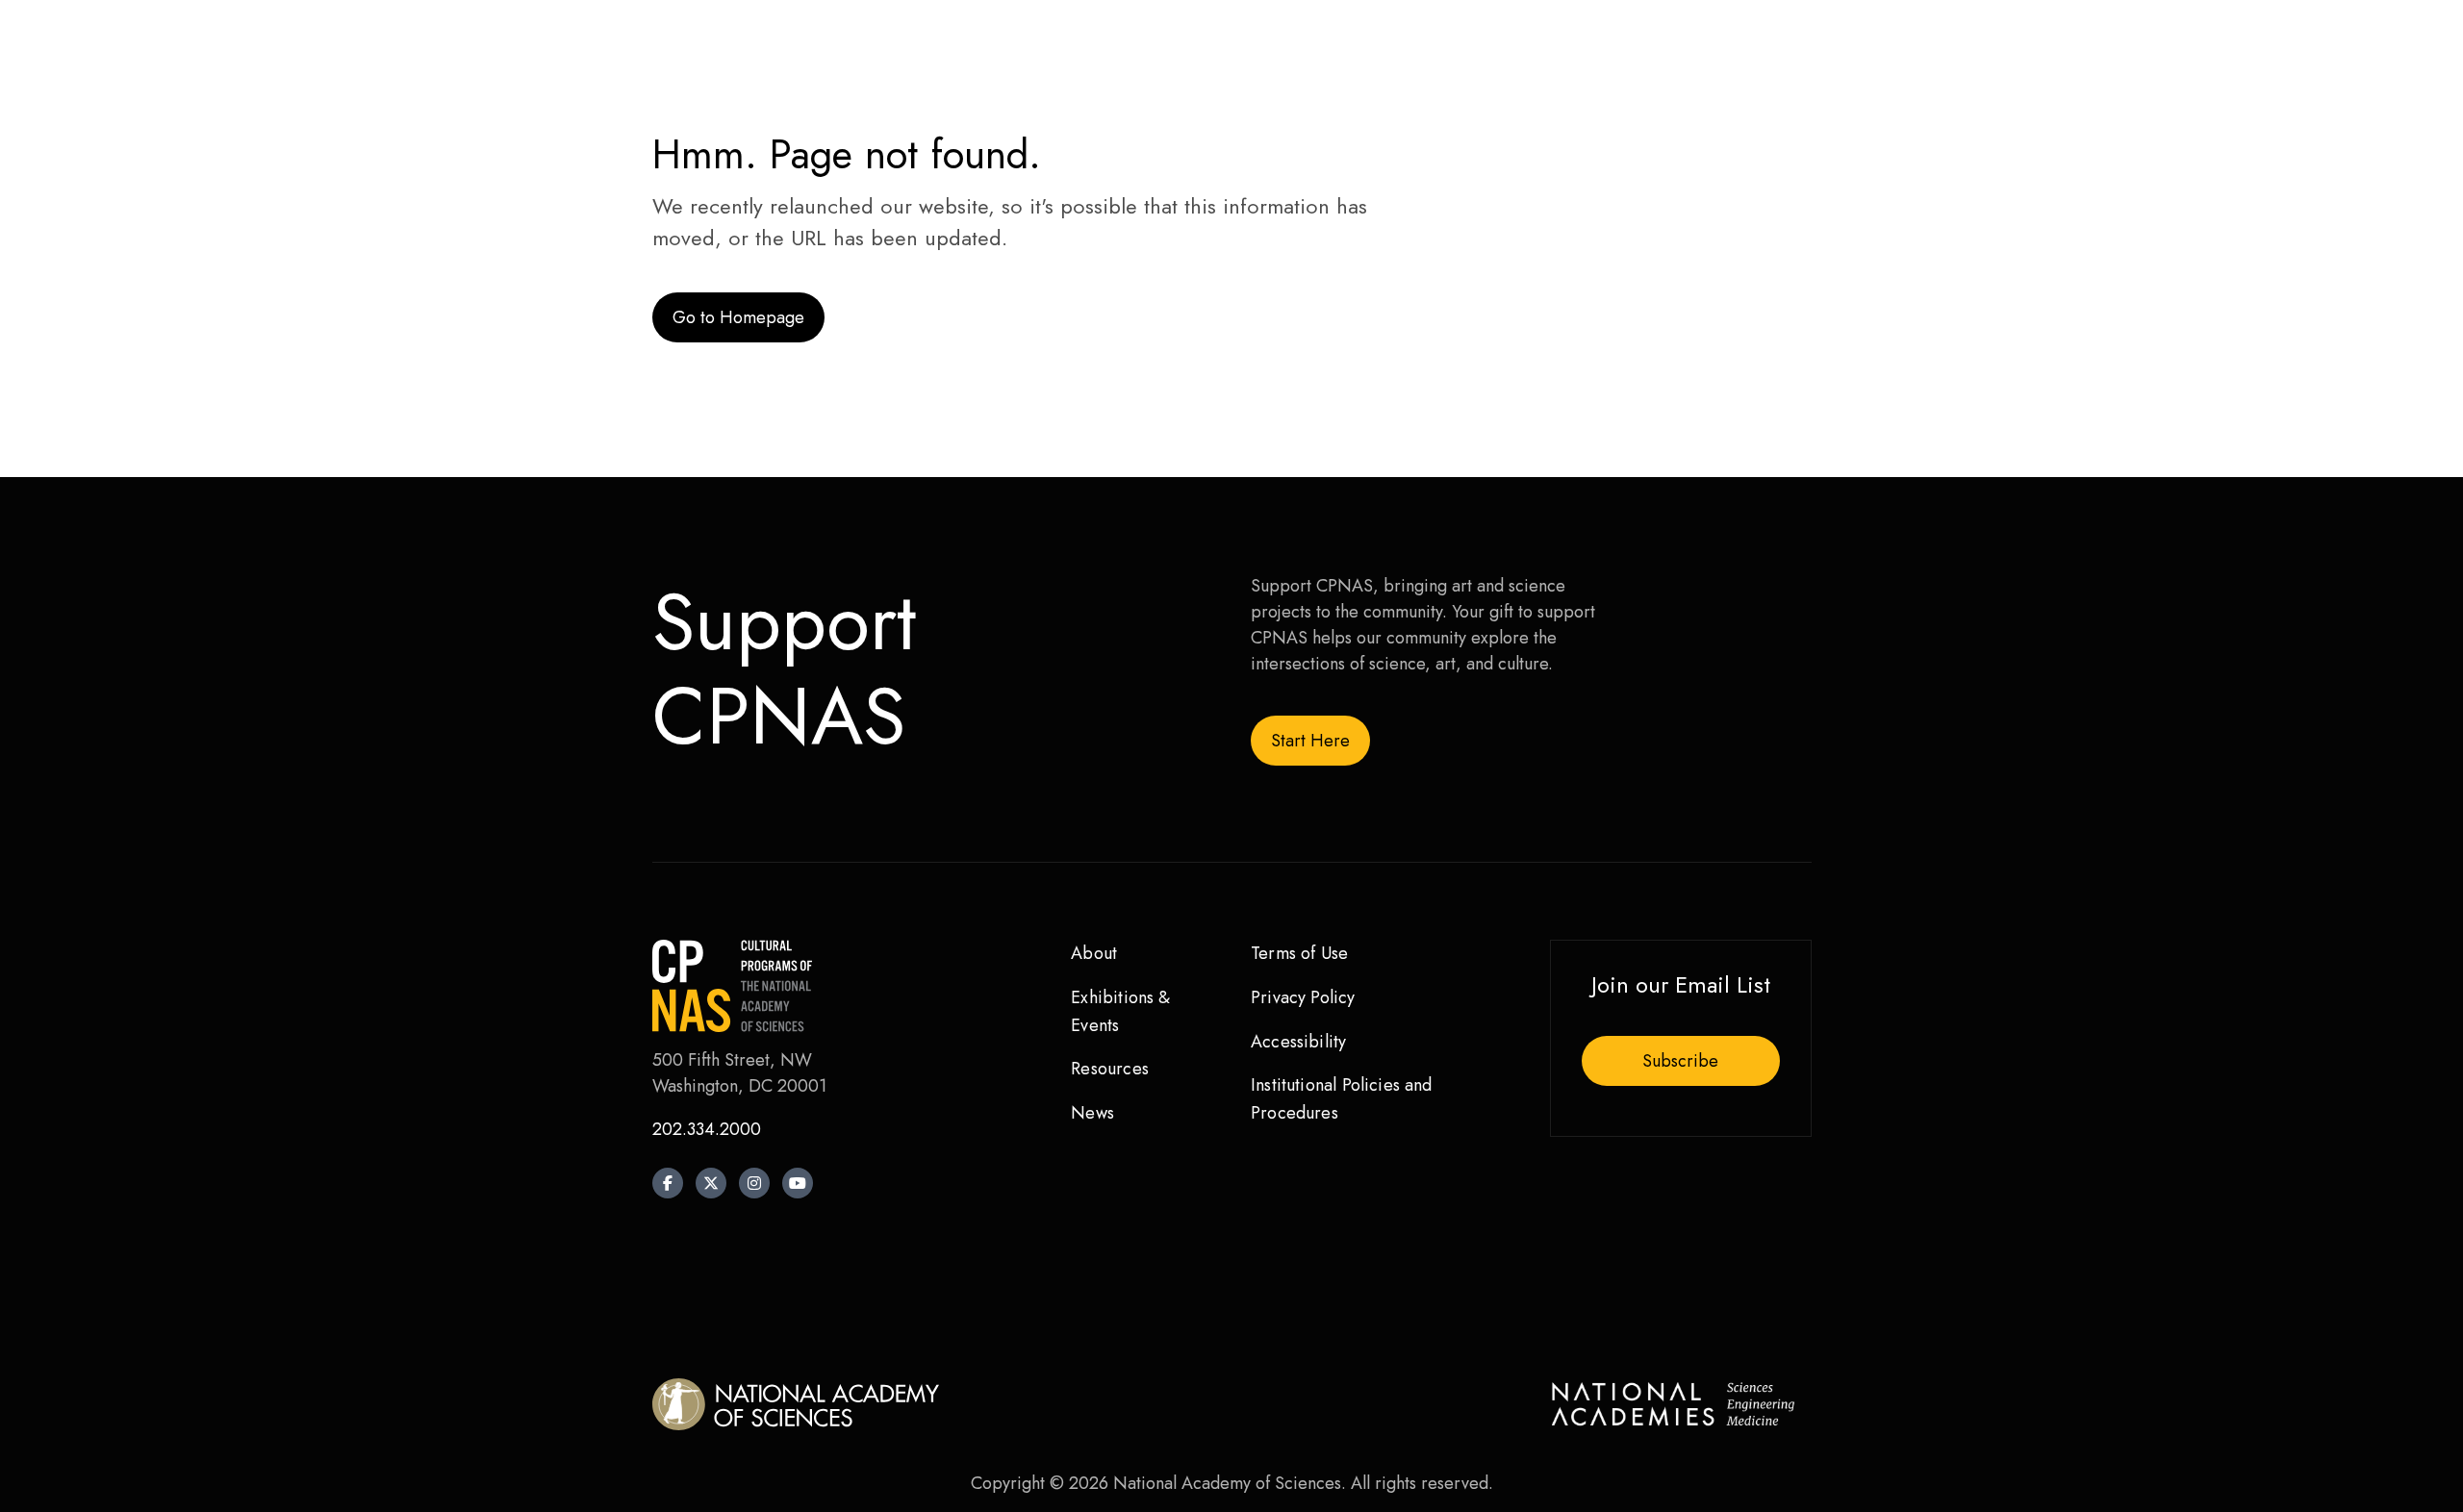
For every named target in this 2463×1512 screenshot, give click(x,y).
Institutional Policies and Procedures (1342, 1099)
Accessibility (1298, 1042)
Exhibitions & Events (1120, 1011)
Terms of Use (1299, 953)
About (1094, 953)
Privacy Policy (1303, 997)
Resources (1110, 1069)
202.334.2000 (707, 1129)
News (1092, 1113)
